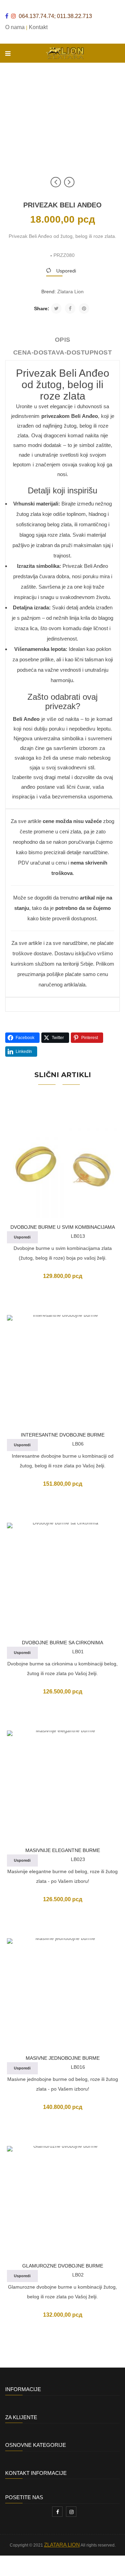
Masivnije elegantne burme (63, 1850)
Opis (63, 340)
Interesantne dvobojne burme (63, 1435)
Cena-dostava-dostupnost (63, 352)
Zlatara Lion (70, 292)
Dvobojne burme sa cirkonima (62, 1643)
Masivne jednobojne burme (63, 2058)
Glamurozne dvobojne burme (63, 2266)
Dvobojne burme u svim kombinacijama (63, 1227)
